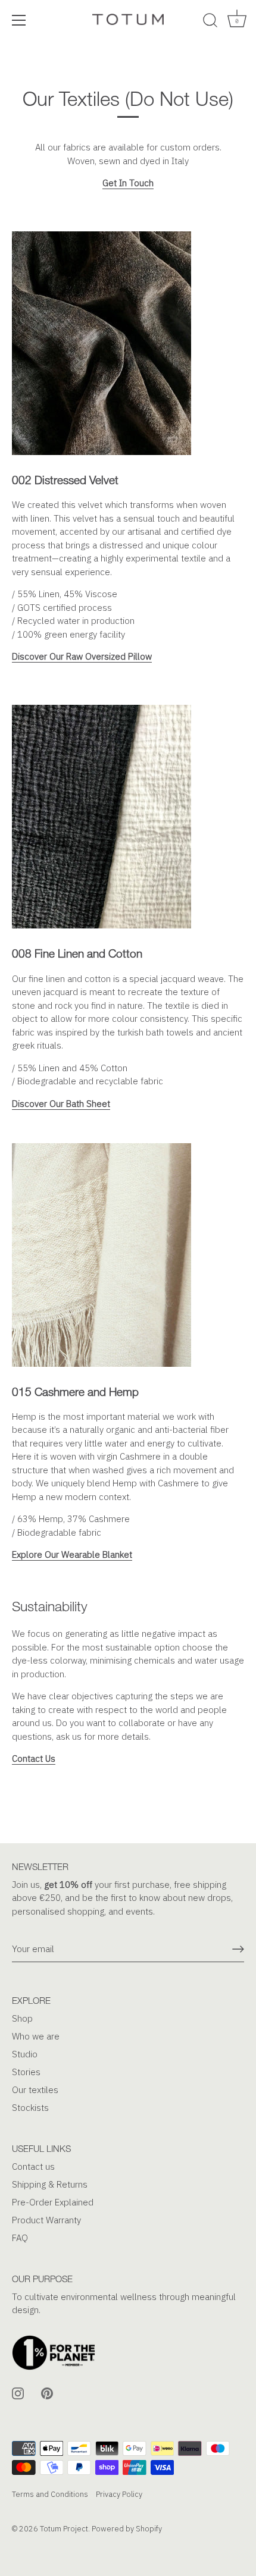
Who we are (36, 2036)
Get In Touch (128, 183)
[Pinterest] (47, 2393)
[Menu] (19, 20)
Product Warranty (46, 2220)
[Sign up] (238, 1949)
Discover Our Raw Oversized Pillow (82, 656)
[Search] (210, 22)
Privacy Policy (119, 2494)
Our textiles (35, 2090)
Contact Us (34, 1758)
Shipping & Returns (50, 2184)
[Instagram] (18, 2393)
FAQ (20, 2238)
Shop (22, 2018)
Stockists (30, 2108)
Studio (25, 2054)
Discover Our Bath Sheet (61, 1104)
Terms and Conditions (50, 2494)
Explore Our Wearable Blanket (72, 1554)
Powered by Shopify (127, 2529)
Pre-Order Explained (53, 2202)
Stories (26, 2072)
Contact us (33, 2166)
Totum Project (64, 2529)
